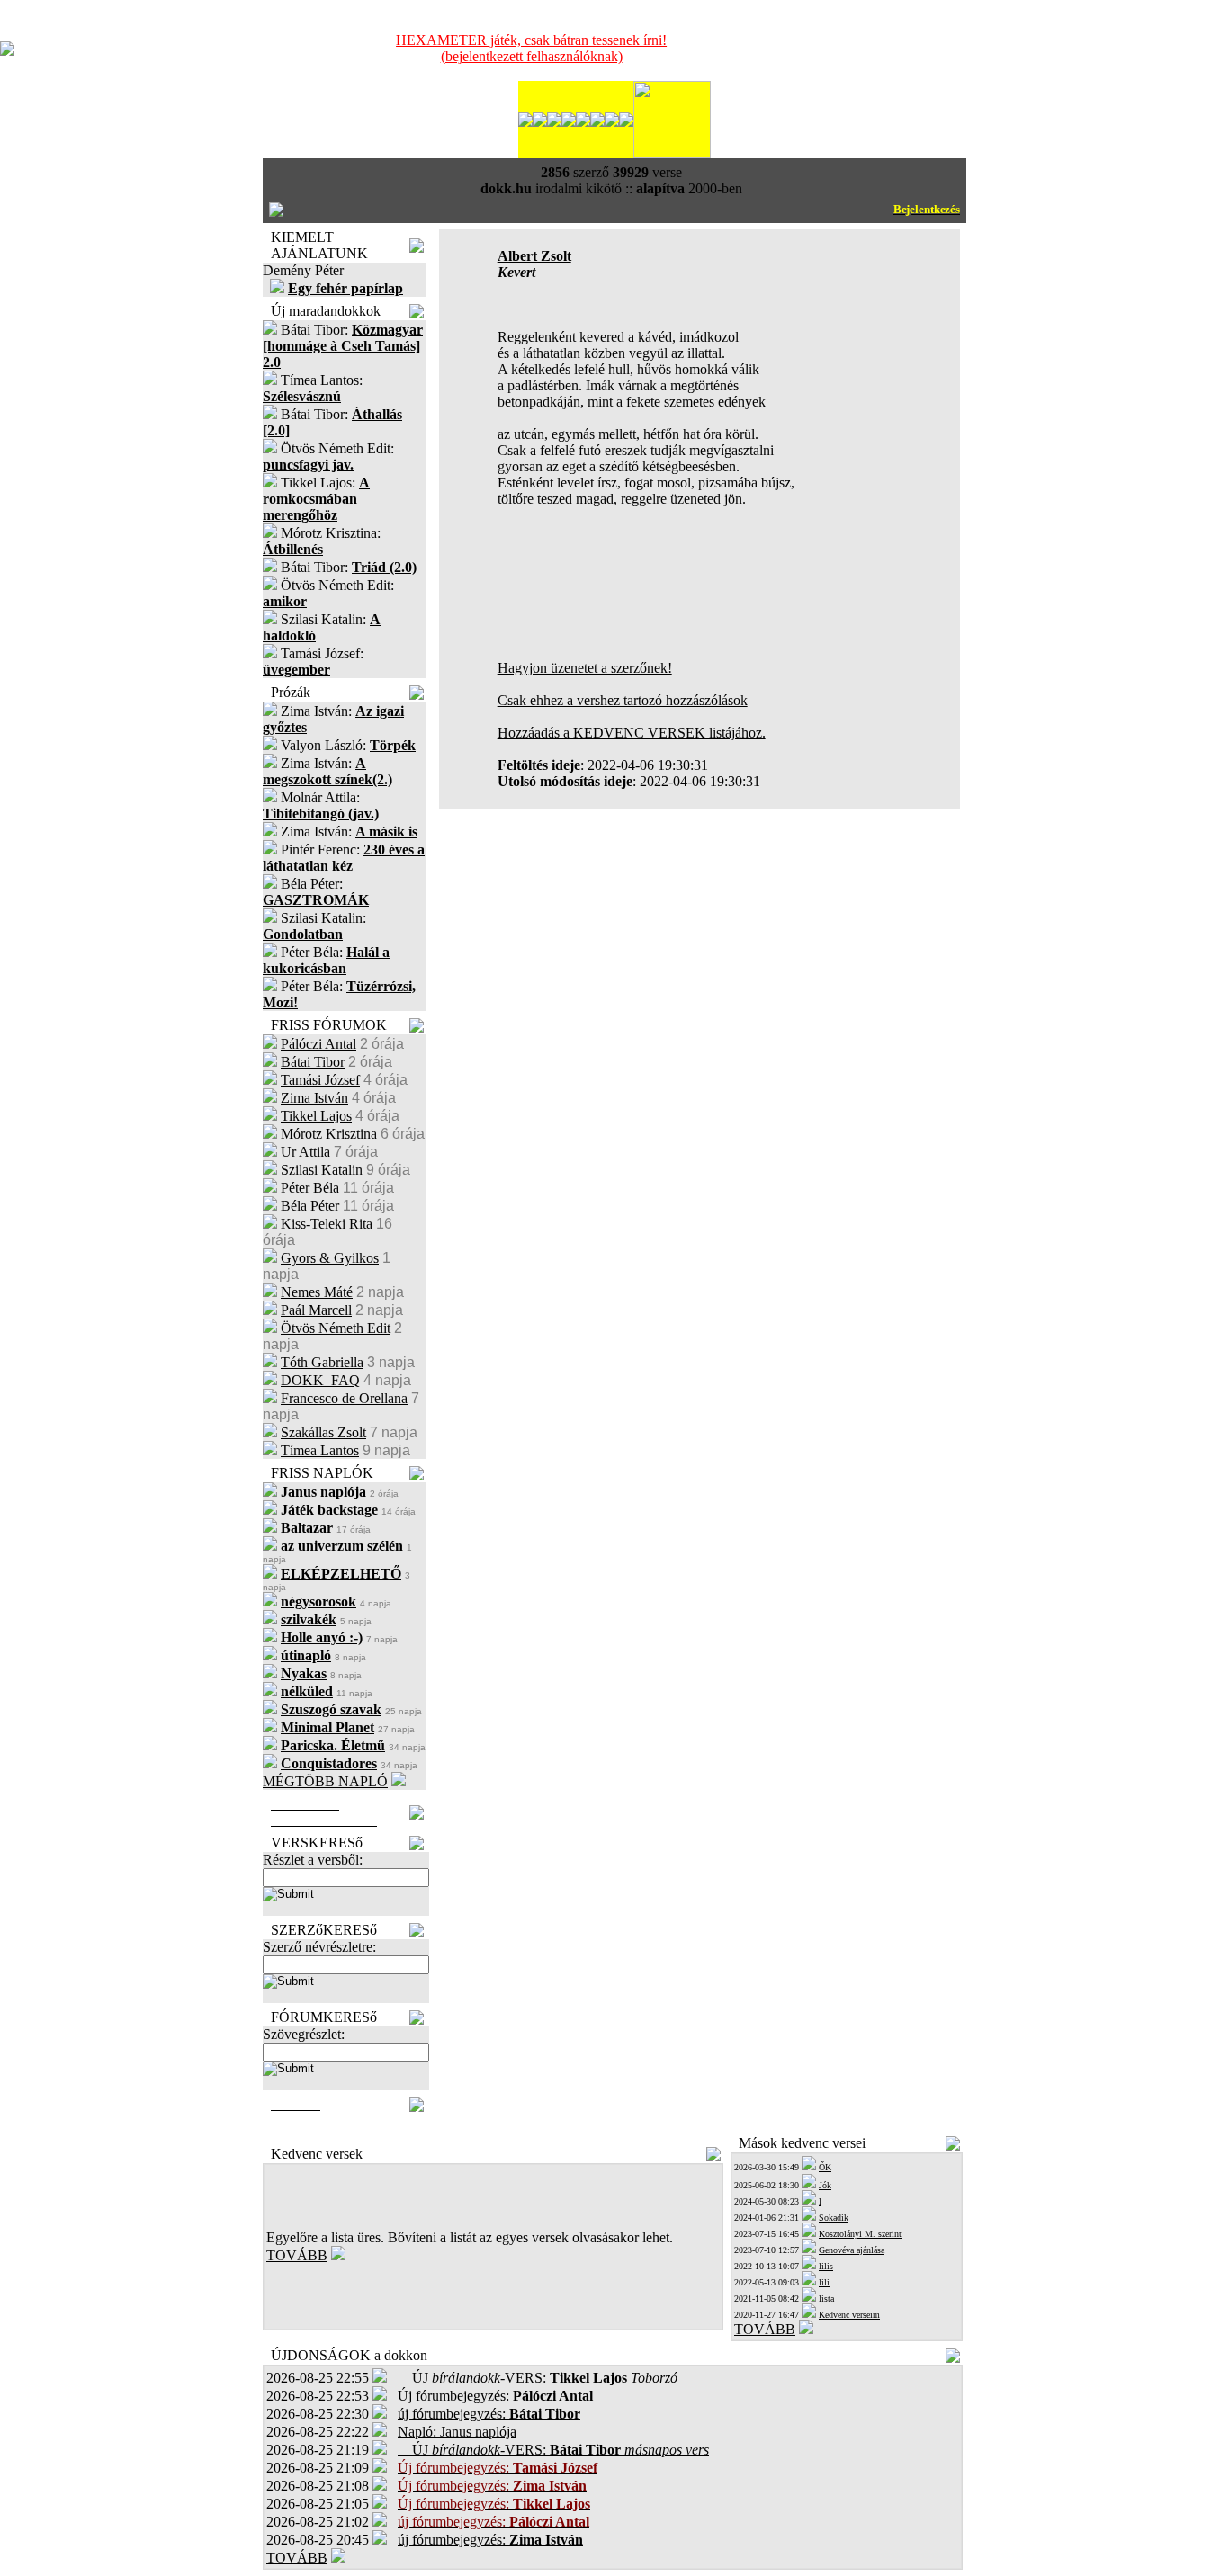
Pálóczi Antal (318, 1044)
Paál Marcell (316, 1310)
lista (826, 2299)
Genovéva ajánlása (852, 2250)
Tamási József (320, 1080)
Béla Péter (310, 1206)
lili (824, 2282)
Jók (825, 2185)
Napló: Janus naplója (457, 2432)
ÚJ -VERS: (538, 2378)
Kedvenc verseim (849, 2315)
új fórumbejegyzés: (489, 2414)
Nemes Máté (317, 1292)
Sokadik (834, 2218)
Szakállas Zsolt (323, 1432)
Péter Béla (310, 1188)
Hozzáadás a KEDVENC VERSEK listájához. (632, 733)
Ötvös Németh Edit (336, 1328)
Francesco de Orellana (344, 1398)
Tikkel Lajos (316, 1116)
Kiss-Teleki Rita (327, 1224)
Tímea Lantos (320, 1450)
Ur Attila (305, 1152)
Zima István (314, 1098)
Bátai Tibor (313, 1062)
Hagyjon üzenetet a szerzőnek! (585, 668)
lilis (826, 2266)
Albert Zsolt (534, 256)
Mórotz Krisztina (329, 1134)
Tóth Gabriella (322, 1362)
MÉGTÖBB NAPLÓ (325, 1781)
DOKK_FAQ (320, 1380)
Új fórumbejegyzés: (495, 2396)
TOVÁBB (297, 2255)
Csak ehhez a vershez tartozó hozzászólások (623, 700)
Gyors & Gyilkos (330, 1258)
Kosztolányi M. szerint (860, 2234)
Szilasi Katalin (322, 1170)
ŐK (825, 2167)
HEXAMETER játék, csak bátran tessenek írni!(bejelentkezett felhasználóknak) (531, 48)
